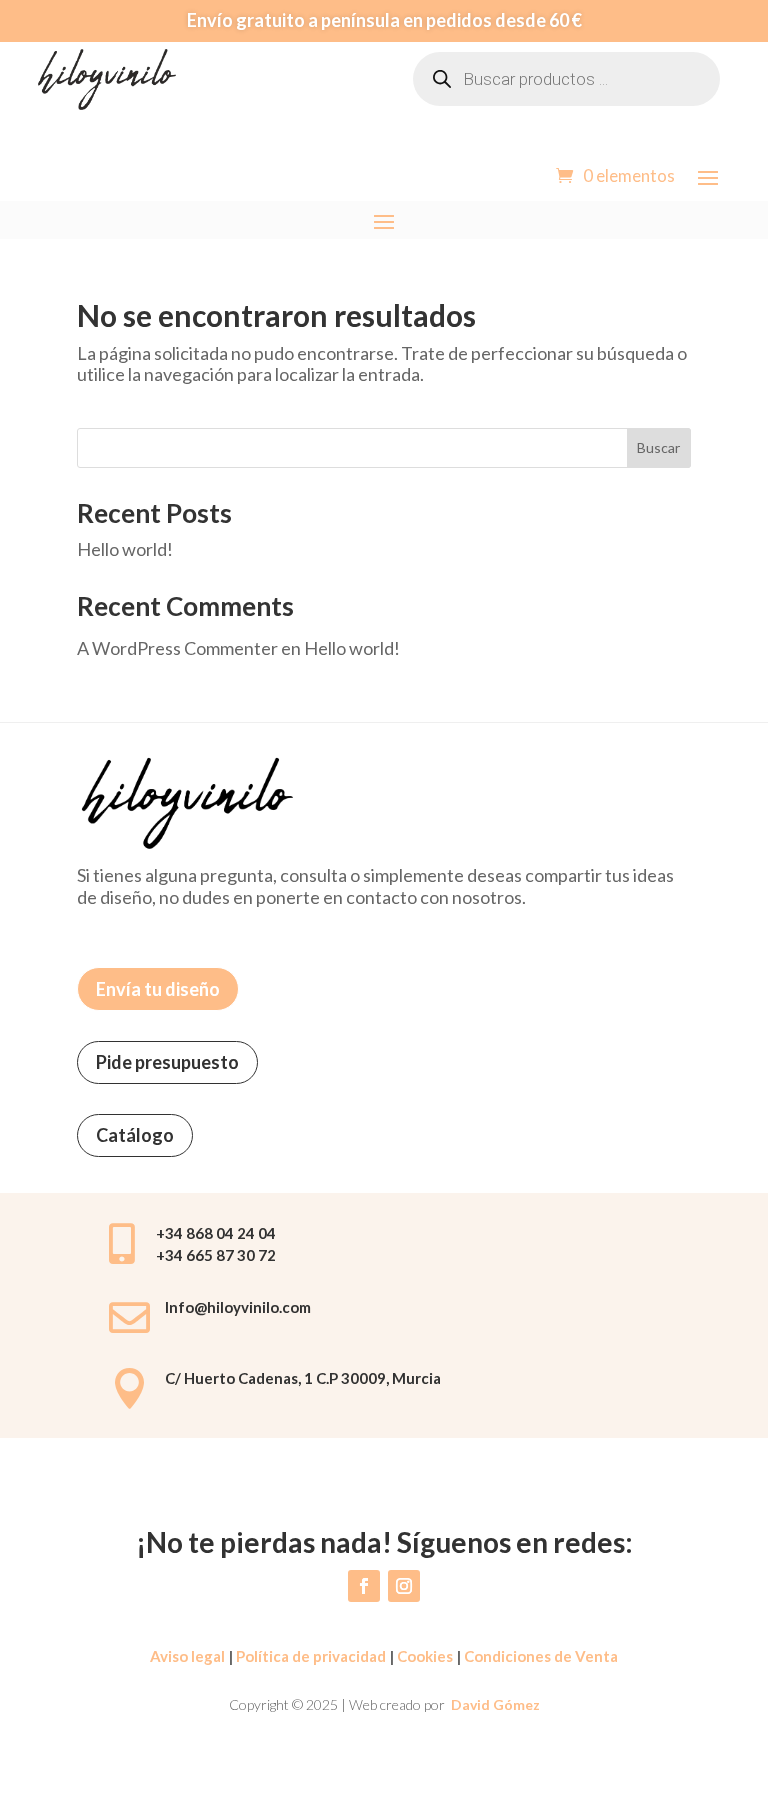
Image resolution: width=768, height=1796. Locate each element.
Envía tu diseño (158, 989)
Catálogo (135, 1135)
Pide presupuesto (167, 1062)
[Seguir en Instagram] (404, 1586)
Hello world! (125, 549)
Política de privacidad (309, 1656)
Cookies (425, 1656)
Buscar (658, 447)
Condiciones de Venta (541, 1656)
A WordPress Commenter (177, 648)
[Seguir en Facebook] (364, 1586)
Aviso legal (187, 1656)
